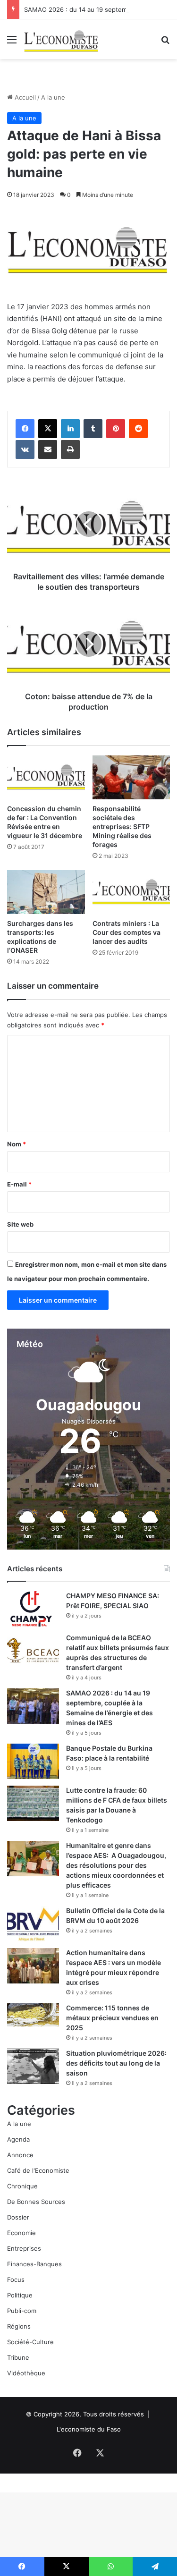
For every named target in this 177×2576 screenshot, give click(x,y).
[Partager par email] (48, 449)
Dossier (18, 2217)
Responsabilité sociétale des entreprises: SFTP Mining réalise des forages (122, 826)
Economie (21, 2233)
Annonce (20, 2155)
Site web (20, 1224)
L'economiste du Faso (89, 2429)
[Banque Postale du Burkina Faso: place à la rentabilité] (33, 1761)
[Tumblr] (93, 429)
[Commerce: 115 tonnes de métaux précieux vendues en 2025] (33, 2015)
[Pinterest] (116, 429)
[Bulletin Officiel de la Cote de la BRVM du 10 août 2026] (33, 1924)
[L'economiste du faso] (61, 39)
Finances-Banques (34, 2264)
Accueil (24, 97)
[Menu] (12, 43)
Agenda (18, 2139)
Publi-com (22, 2311)
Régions (19, 2326)
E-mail (19, 1184)
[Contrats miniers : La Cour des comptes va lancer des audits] (131, 892)
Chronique (22, 2186)
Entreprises (24, 2248)
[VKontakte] (25, 449)
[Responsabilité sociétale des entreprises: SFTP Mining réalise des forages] (131, 777)
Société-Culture (30, 2342)
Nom (17, 1144)
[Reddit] (138, 429)
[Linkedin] (70, 429)
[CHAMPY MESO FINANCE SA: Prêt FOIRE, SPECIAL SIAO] (33, 1609)
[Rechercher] (165, 43)
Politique (20, 2295)
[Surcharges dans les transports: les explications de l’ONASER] (46, 892)
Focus (16, 2279)
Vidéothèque (26, 2373)
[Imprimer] (70, 449)
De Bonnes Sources (36, 2202)
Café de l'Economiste (38, 2170)
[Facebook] (25, 429)
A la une (53, 97)
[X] (48, 429)
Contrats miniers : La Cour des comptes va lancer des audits (126, 932)
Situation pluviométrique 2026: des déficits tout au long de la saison (116, 2063)
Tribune (18, 2357)
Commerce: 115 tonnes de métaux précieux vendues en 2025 (112, 2018)
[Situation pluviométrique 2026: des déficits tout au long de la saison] (33, 2066)
